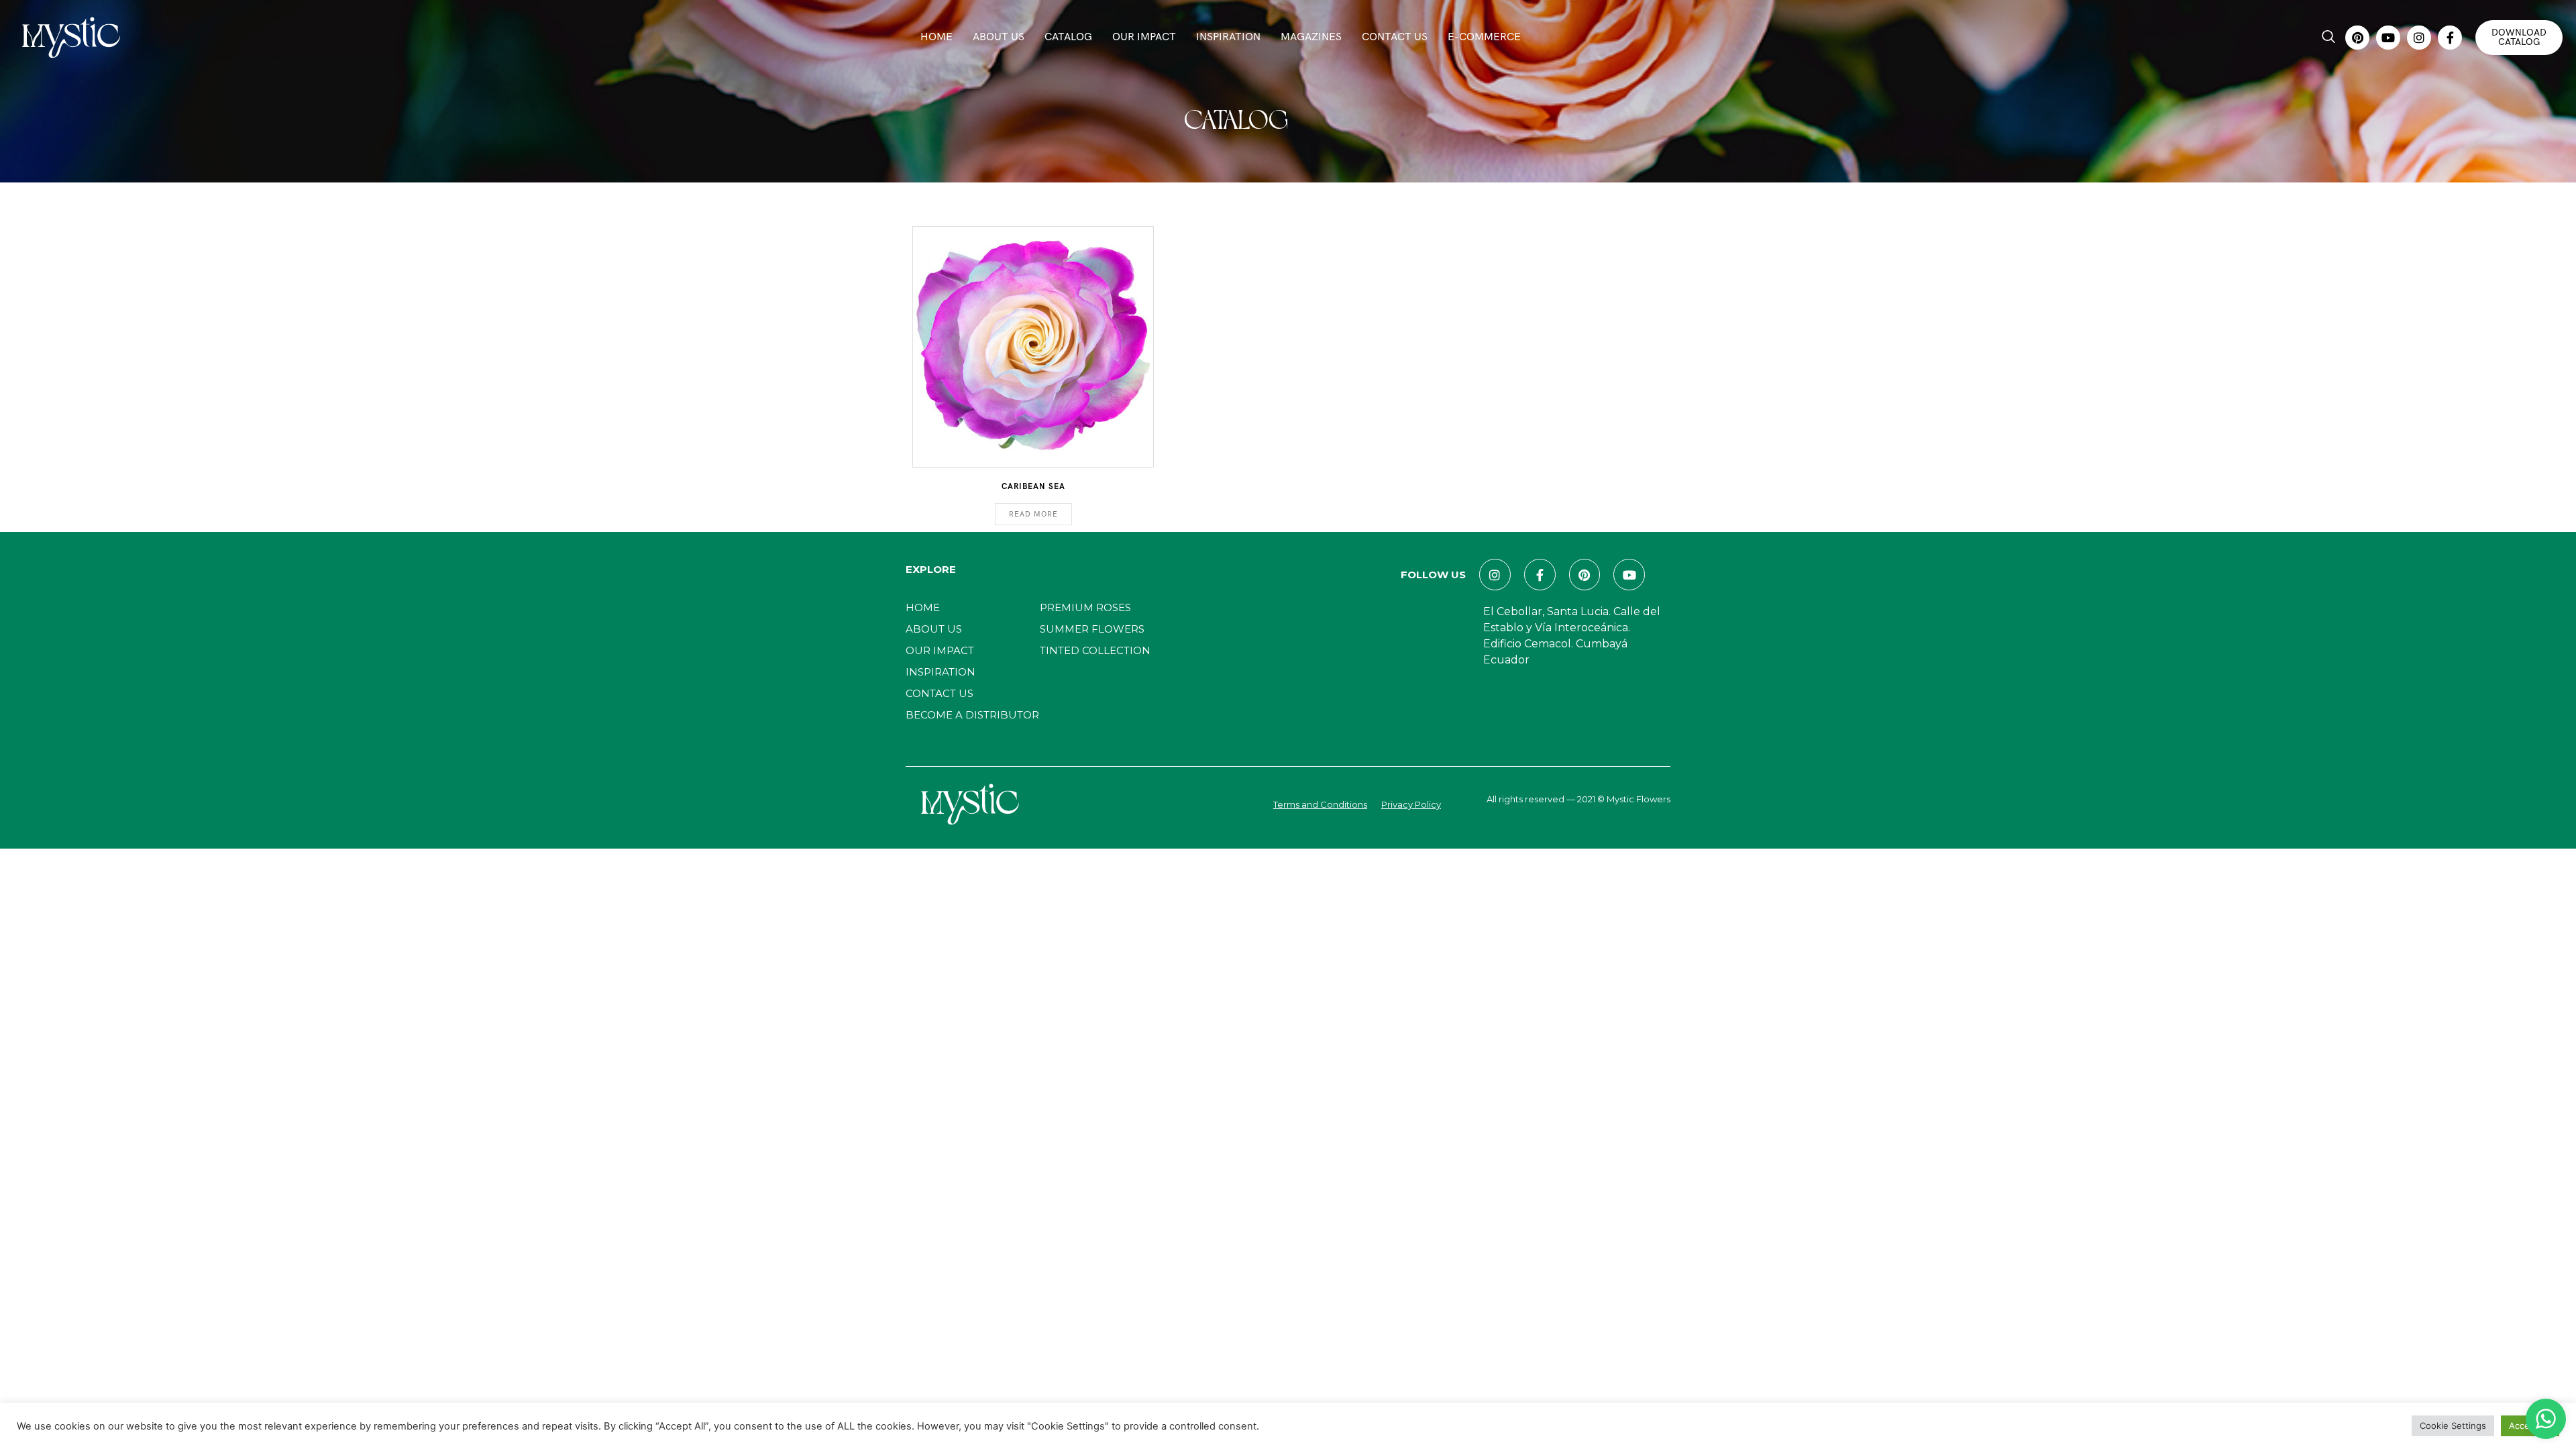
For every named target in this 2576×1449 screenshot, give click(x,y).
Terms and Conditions (1320, 804)
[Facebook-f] (2450, 38)
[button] (2328, 38)
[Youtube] (2388, 38)
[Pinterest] (2357, 38)
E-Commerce (1484, 37)
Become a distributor (972, 715)
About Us (999, 37)
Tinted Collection (1095, 650)
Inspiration (1228, 37)
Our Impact (1144, 37)
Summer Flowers (1092, 629)
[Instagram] (2419, 38)
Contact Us (1395, 37)
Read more (1033, 514)
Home (936, 37)
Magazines (1311, 37)
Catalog (1068, 37)
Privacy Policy (1411, 804)
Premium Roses (1085, 607)
